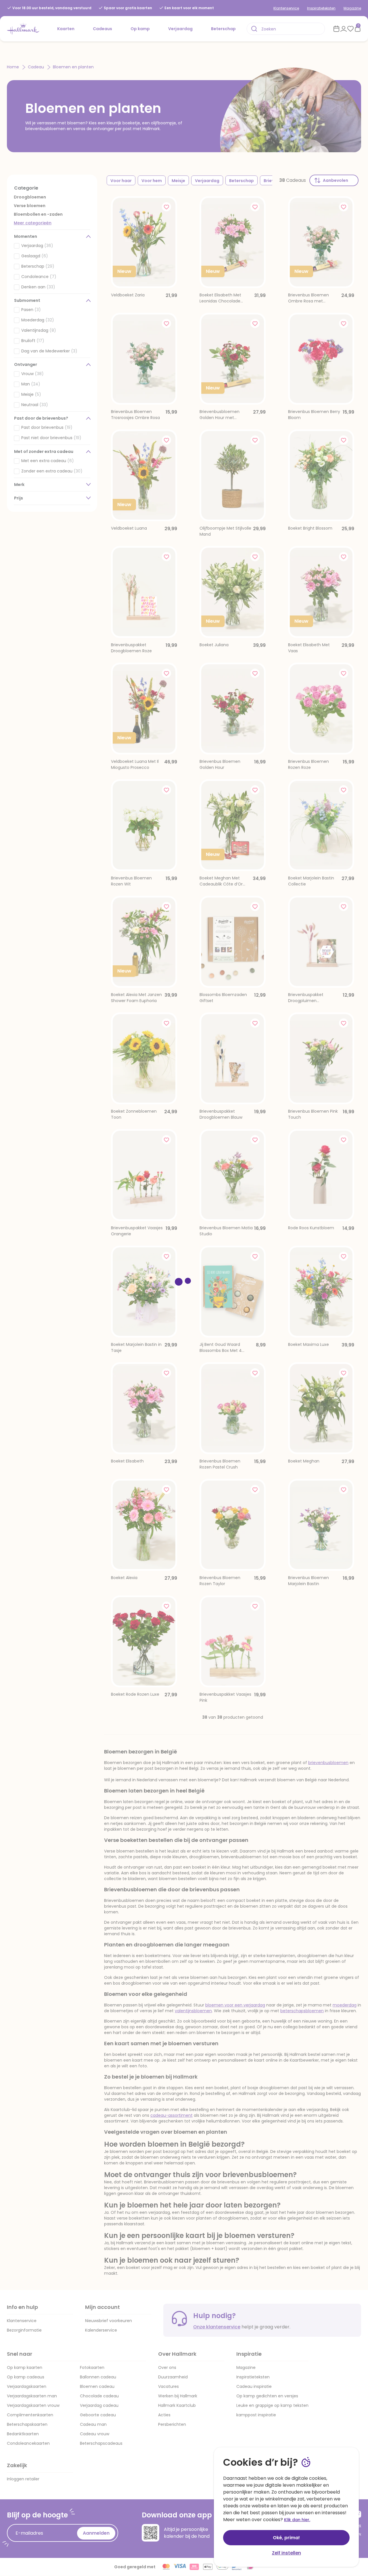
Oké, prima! (286, 2538)
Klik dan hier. (297, 2520)
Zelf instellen (286, 2553)
